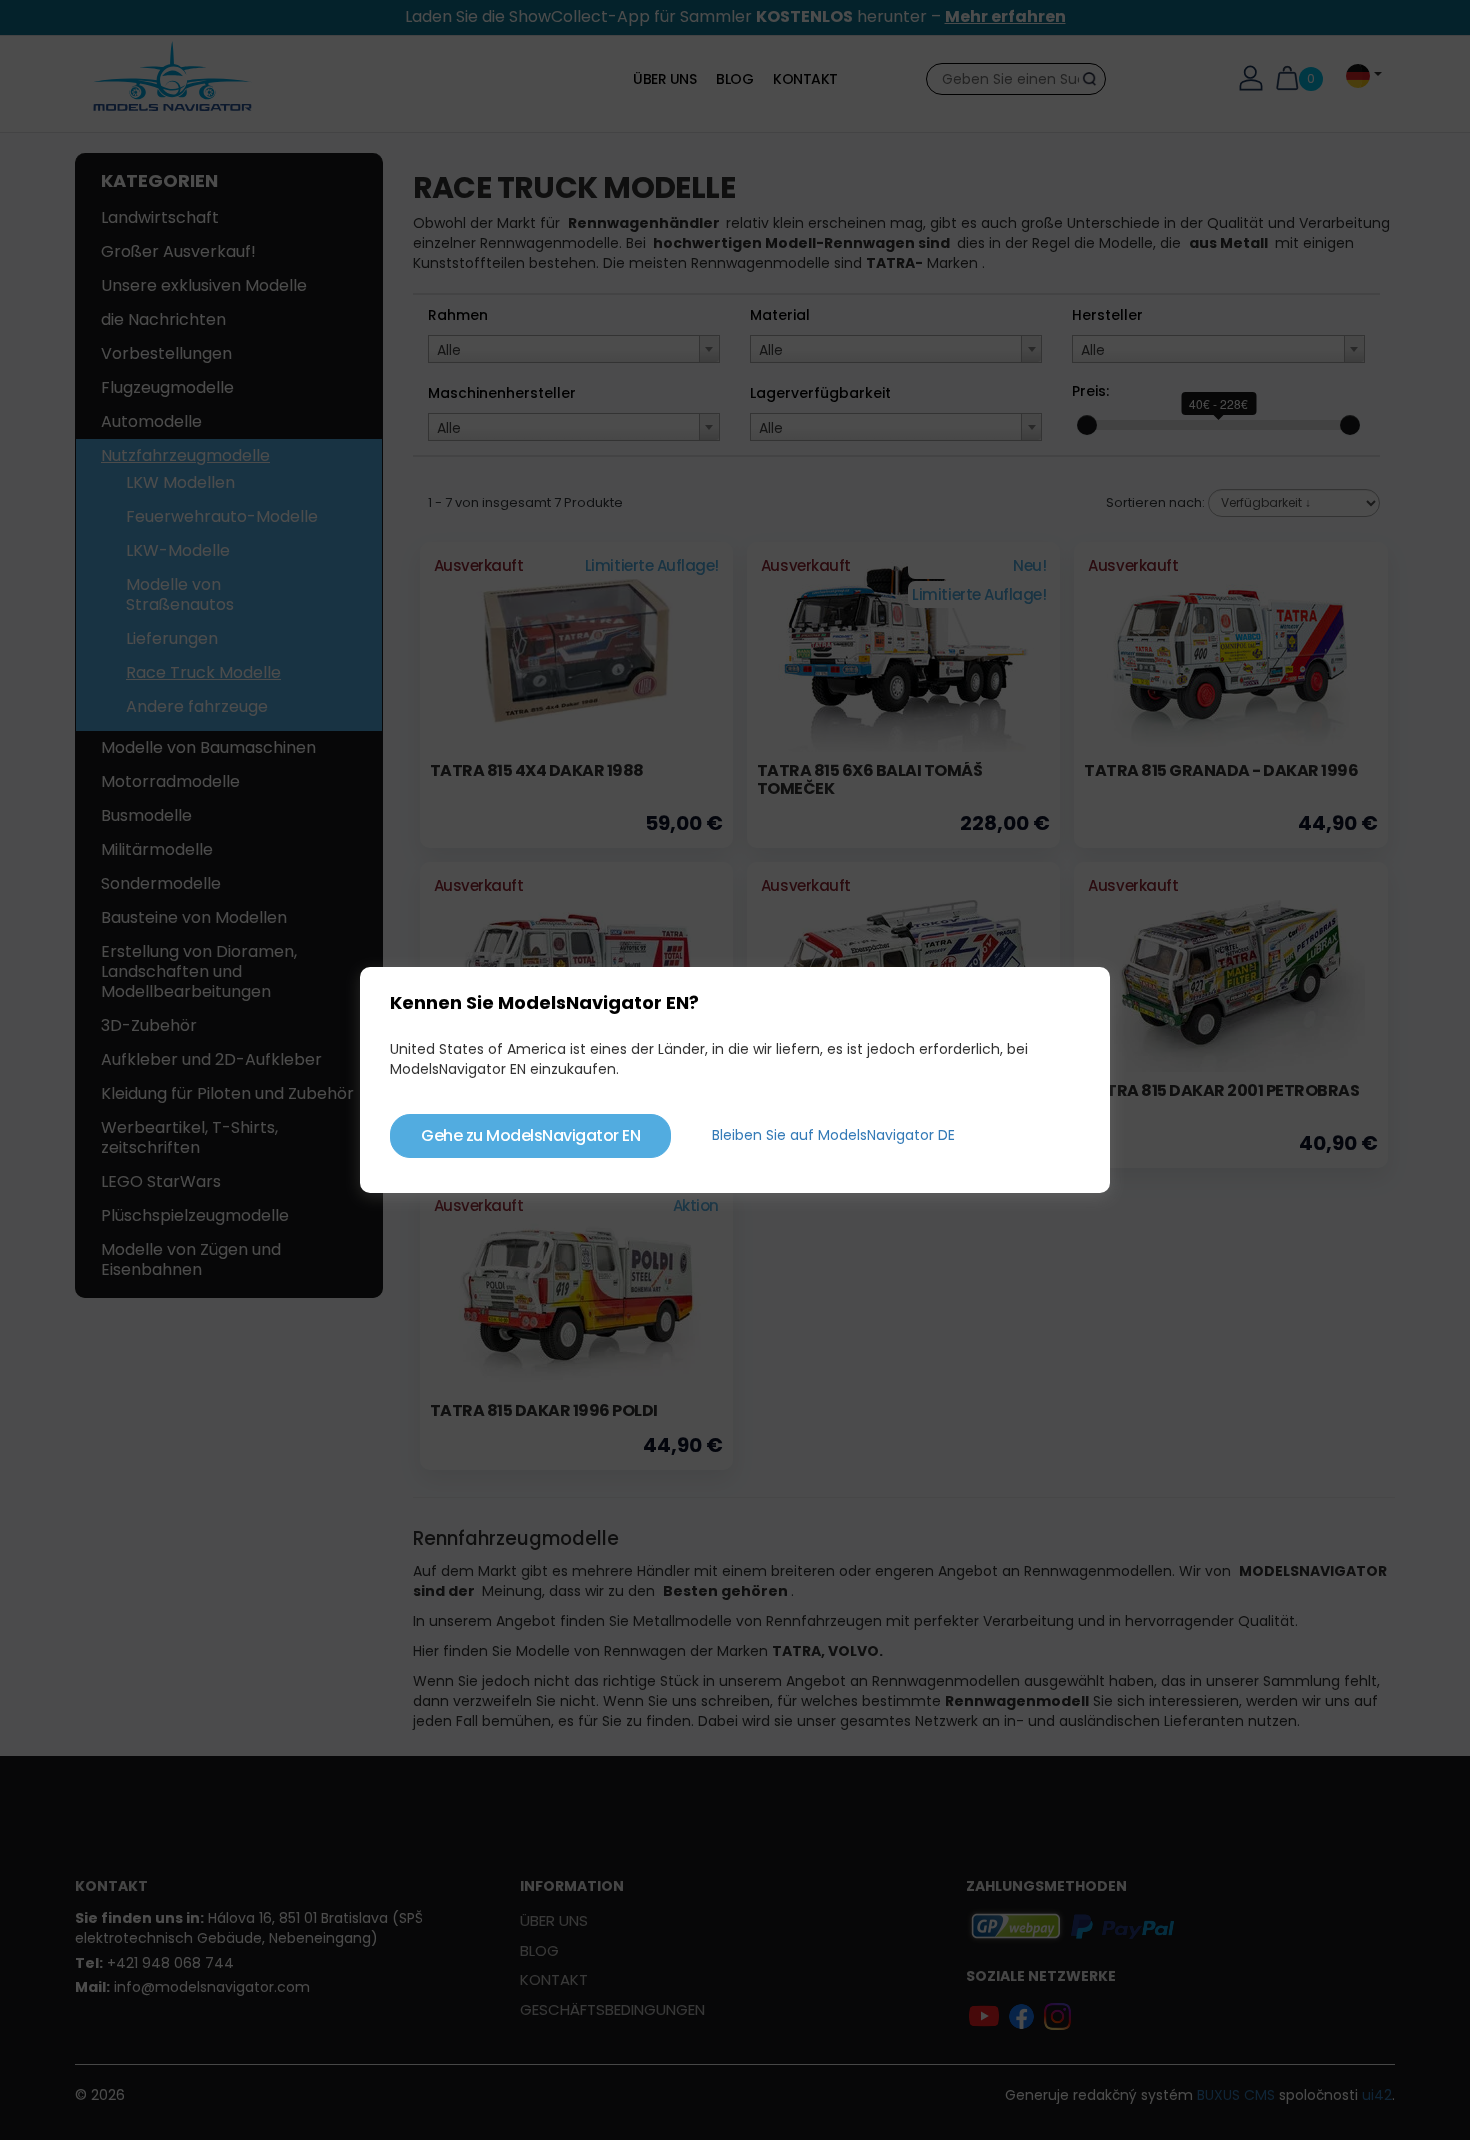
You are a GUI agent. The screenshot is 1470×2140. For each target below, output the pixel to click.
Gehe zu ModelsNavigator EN (530, 1135)
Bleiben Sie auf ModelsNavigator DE (833, 1135)
